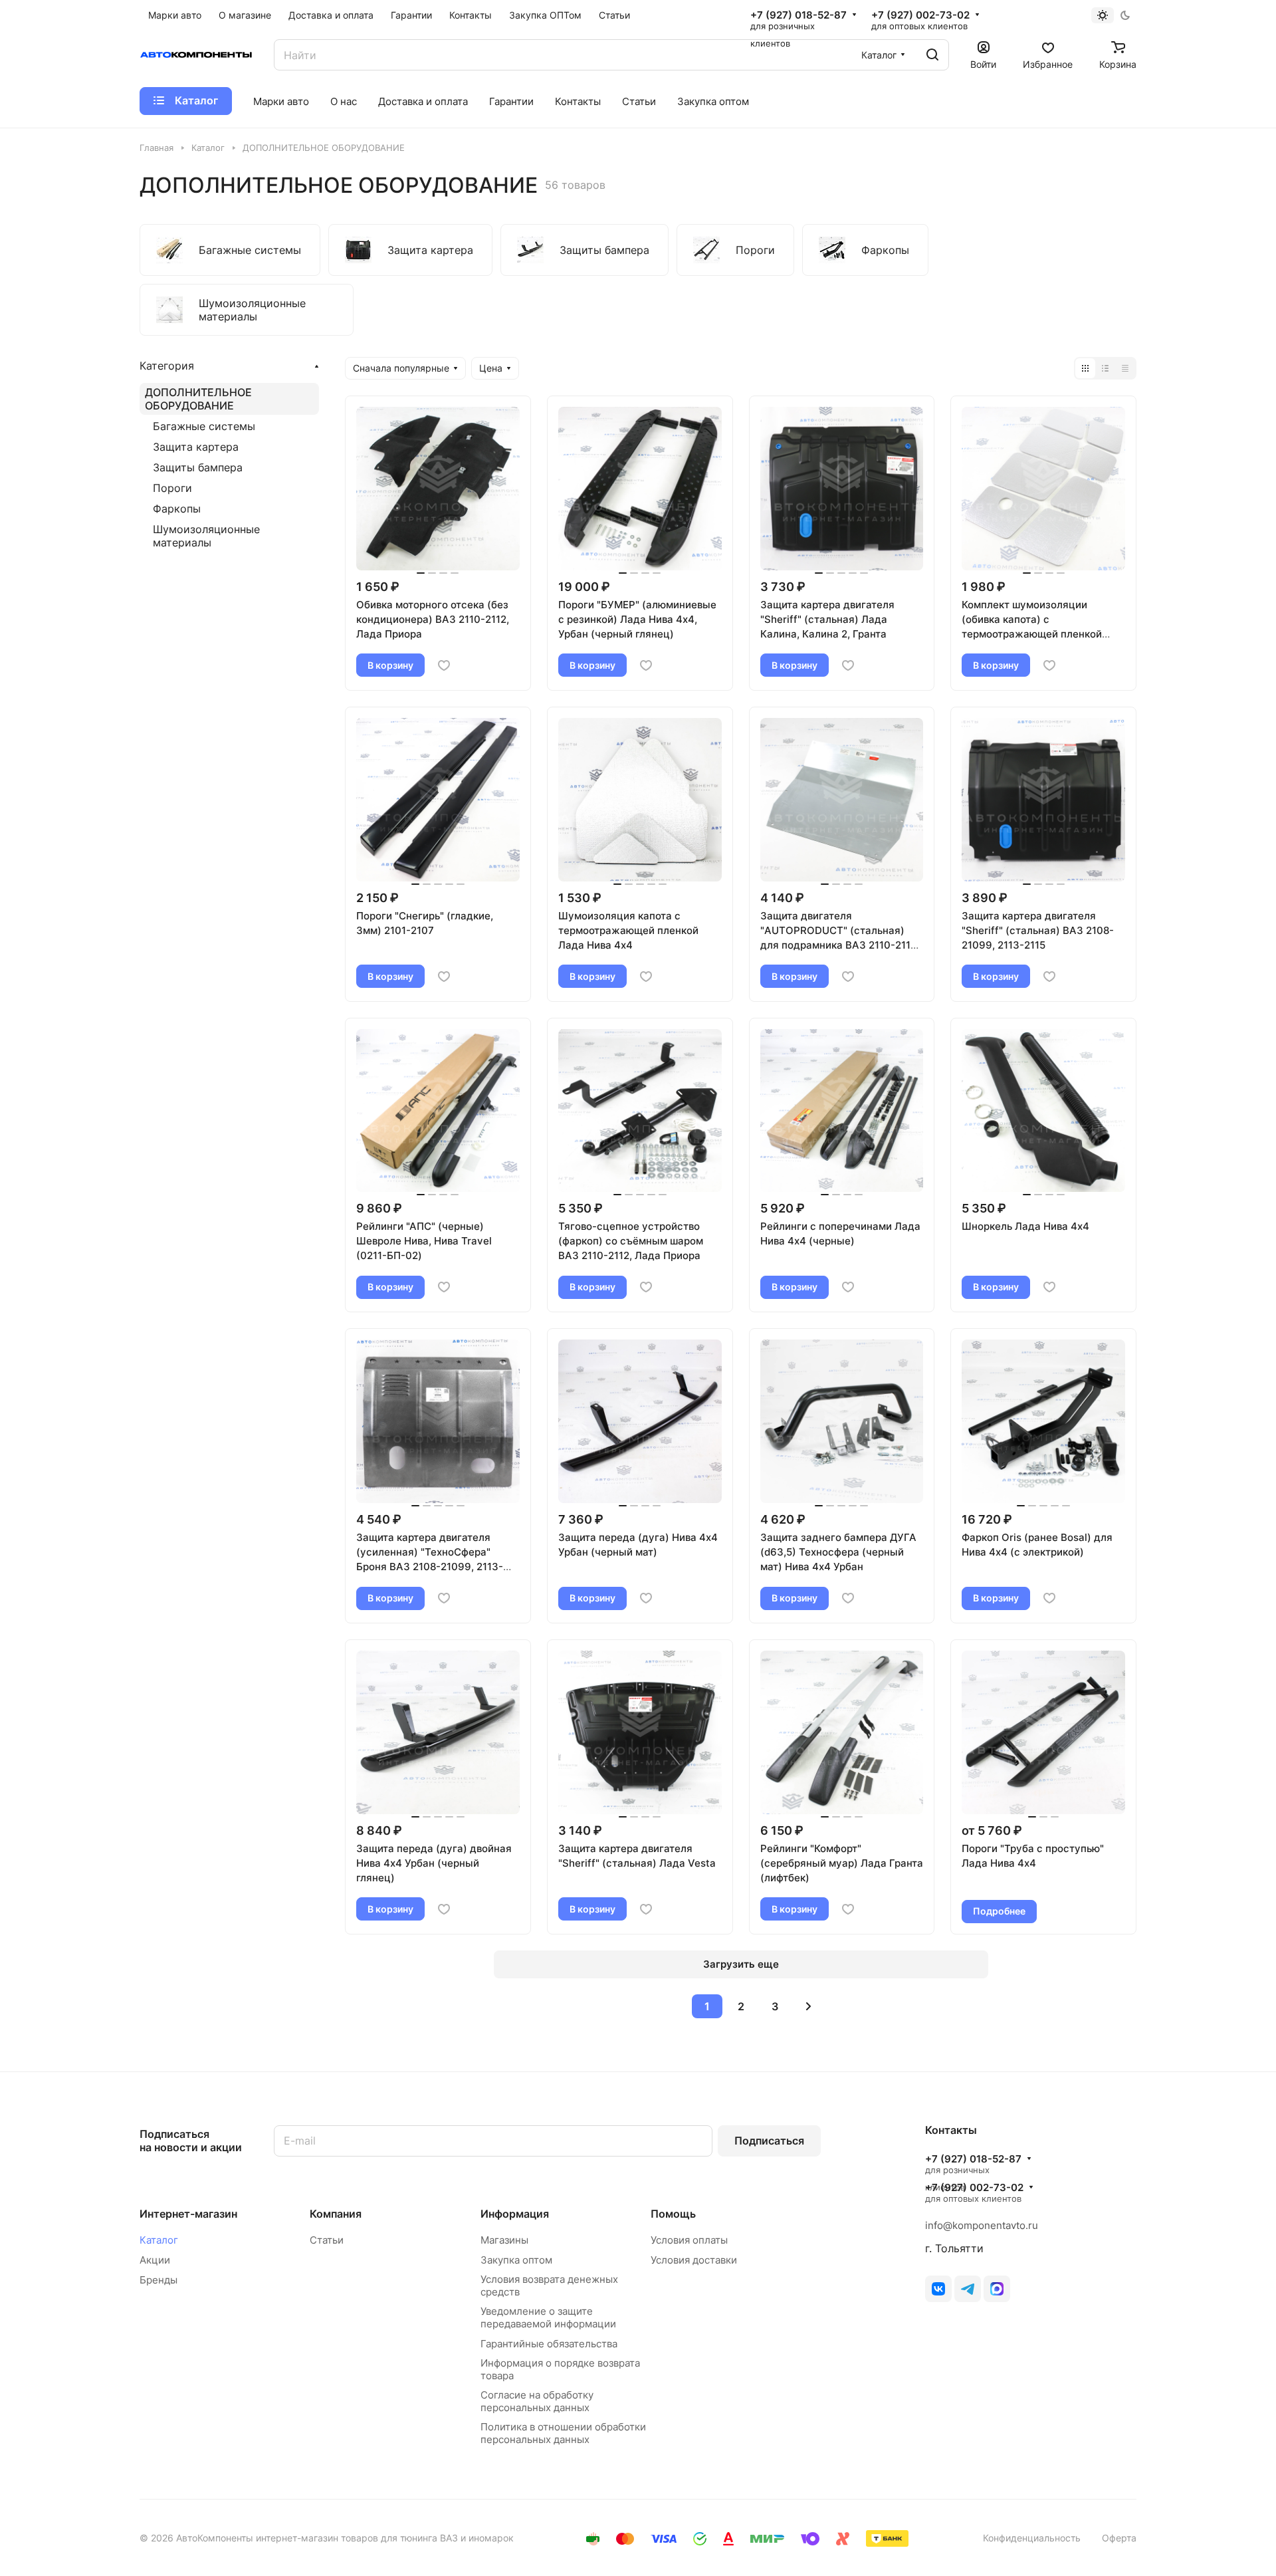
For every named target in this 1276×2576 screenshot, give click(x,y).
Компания (336, 2214)
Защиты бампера (198, 467)
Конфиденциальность (1032, 2538)
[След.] (809, 2006)
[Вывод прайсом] (1125, 368)
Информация (515, 2214)
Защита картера (196, 447)
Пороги (172, 488)
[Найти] (932, 55)
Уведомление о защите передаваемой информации (548, 2317)
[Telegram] (968, 2289)
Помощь (673, 2214)
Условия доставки (694, 2260)
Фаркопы (177, 509)
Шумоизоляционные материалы (206, 536)
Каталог (159, 2240)
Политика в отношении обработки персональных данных (563, 2433)
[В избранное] (444, 665)
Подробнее (999, 1911)
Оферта (1119, 2538)
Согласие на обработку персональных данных (537, 2401)
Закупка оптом (516, 2260)
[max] (997, 2289)
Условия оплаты (689, 2240)
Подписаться (769, 2141)
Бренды (159, 2280)
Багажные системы (204, 426)
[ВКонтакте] (938, 2289)
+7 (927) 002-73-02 (920, 15)
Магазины (504, 2240)
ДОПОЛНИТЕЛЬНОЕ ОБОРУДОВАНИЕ (198, 399)
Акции (155, 2260)
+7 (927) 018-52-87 (798, 15)
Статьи (327, 2240)
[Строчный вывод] (1105, 368)
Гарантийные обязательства (549, 2344)
